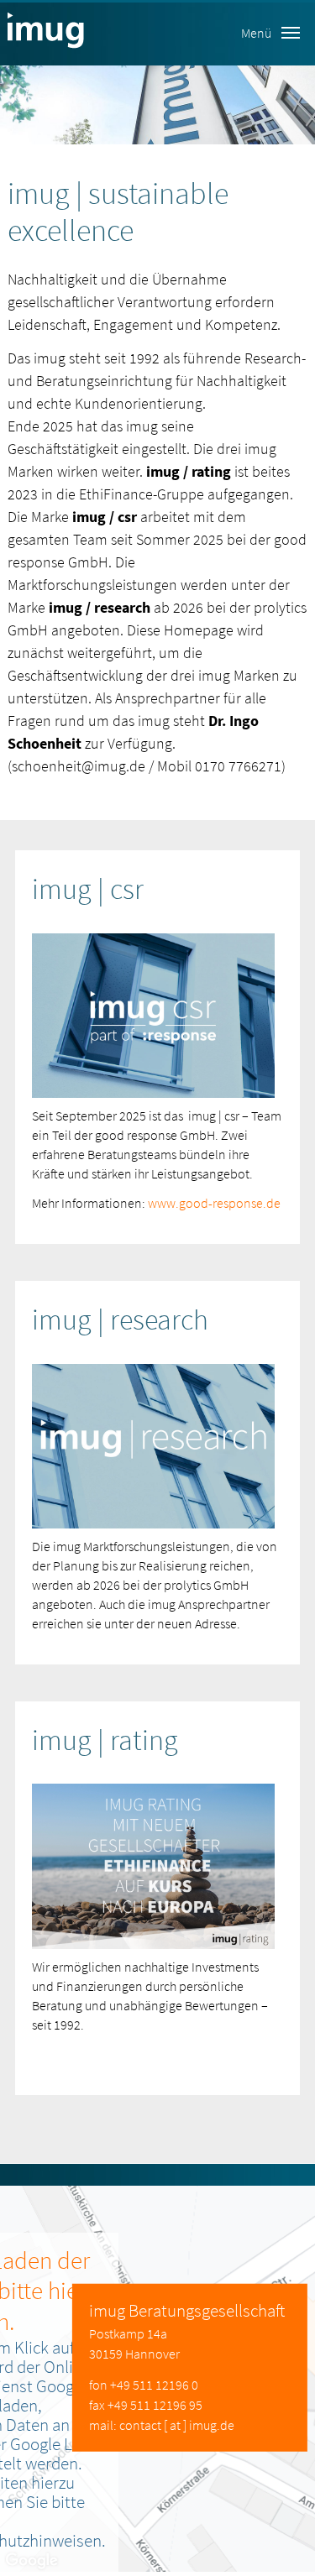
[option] (157, 105)
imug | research (120, 1319)
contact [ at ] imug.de (177, 2425)
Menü (256, 33)
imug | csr (88, 889)
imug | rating (105, 1740)
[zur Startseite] (46, 33)
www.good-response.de (214, 1203)
